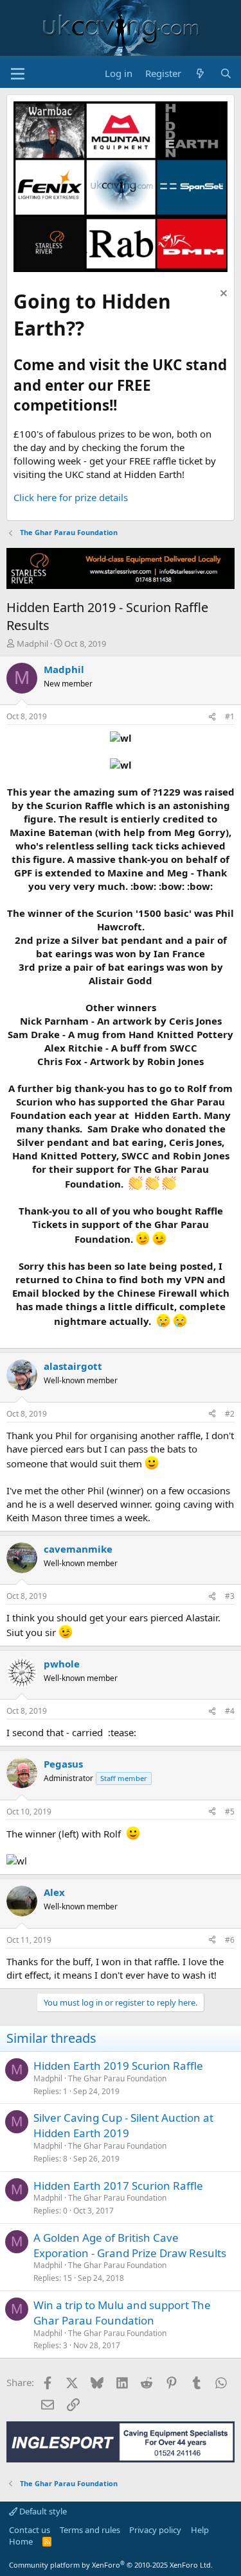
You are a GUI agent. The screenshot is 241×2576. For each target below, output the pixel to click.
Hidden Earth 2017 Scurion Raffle (118, 2186)
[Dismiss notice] (222, 295)
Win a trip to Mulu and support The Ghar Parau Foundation (122, 2313)
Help (200, 2530)
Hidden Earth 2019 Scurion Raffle (118, 2066)
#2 (230, 1414)
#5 (230, 1812)
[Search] (226, 73)
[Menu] (18, 74)
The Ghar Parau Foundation (117, 2078)
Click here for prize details (71, 497)
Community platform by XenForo (111, 2565)
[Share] (212, 717)
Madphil (32, 644)
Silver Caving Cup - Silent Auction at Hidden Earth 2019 (123, 2125)
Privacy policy (155, 2530)
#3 (230, 1596)
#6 (230, 1940)
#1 (230, 716)
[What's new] (200, 73)
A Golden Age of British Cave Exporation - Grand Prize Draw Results (130, 2245)
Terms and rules (90, 2530)
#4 (230, 1711)
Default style (42, 2511)
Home (21, 2541)
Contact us (30, 2530)
